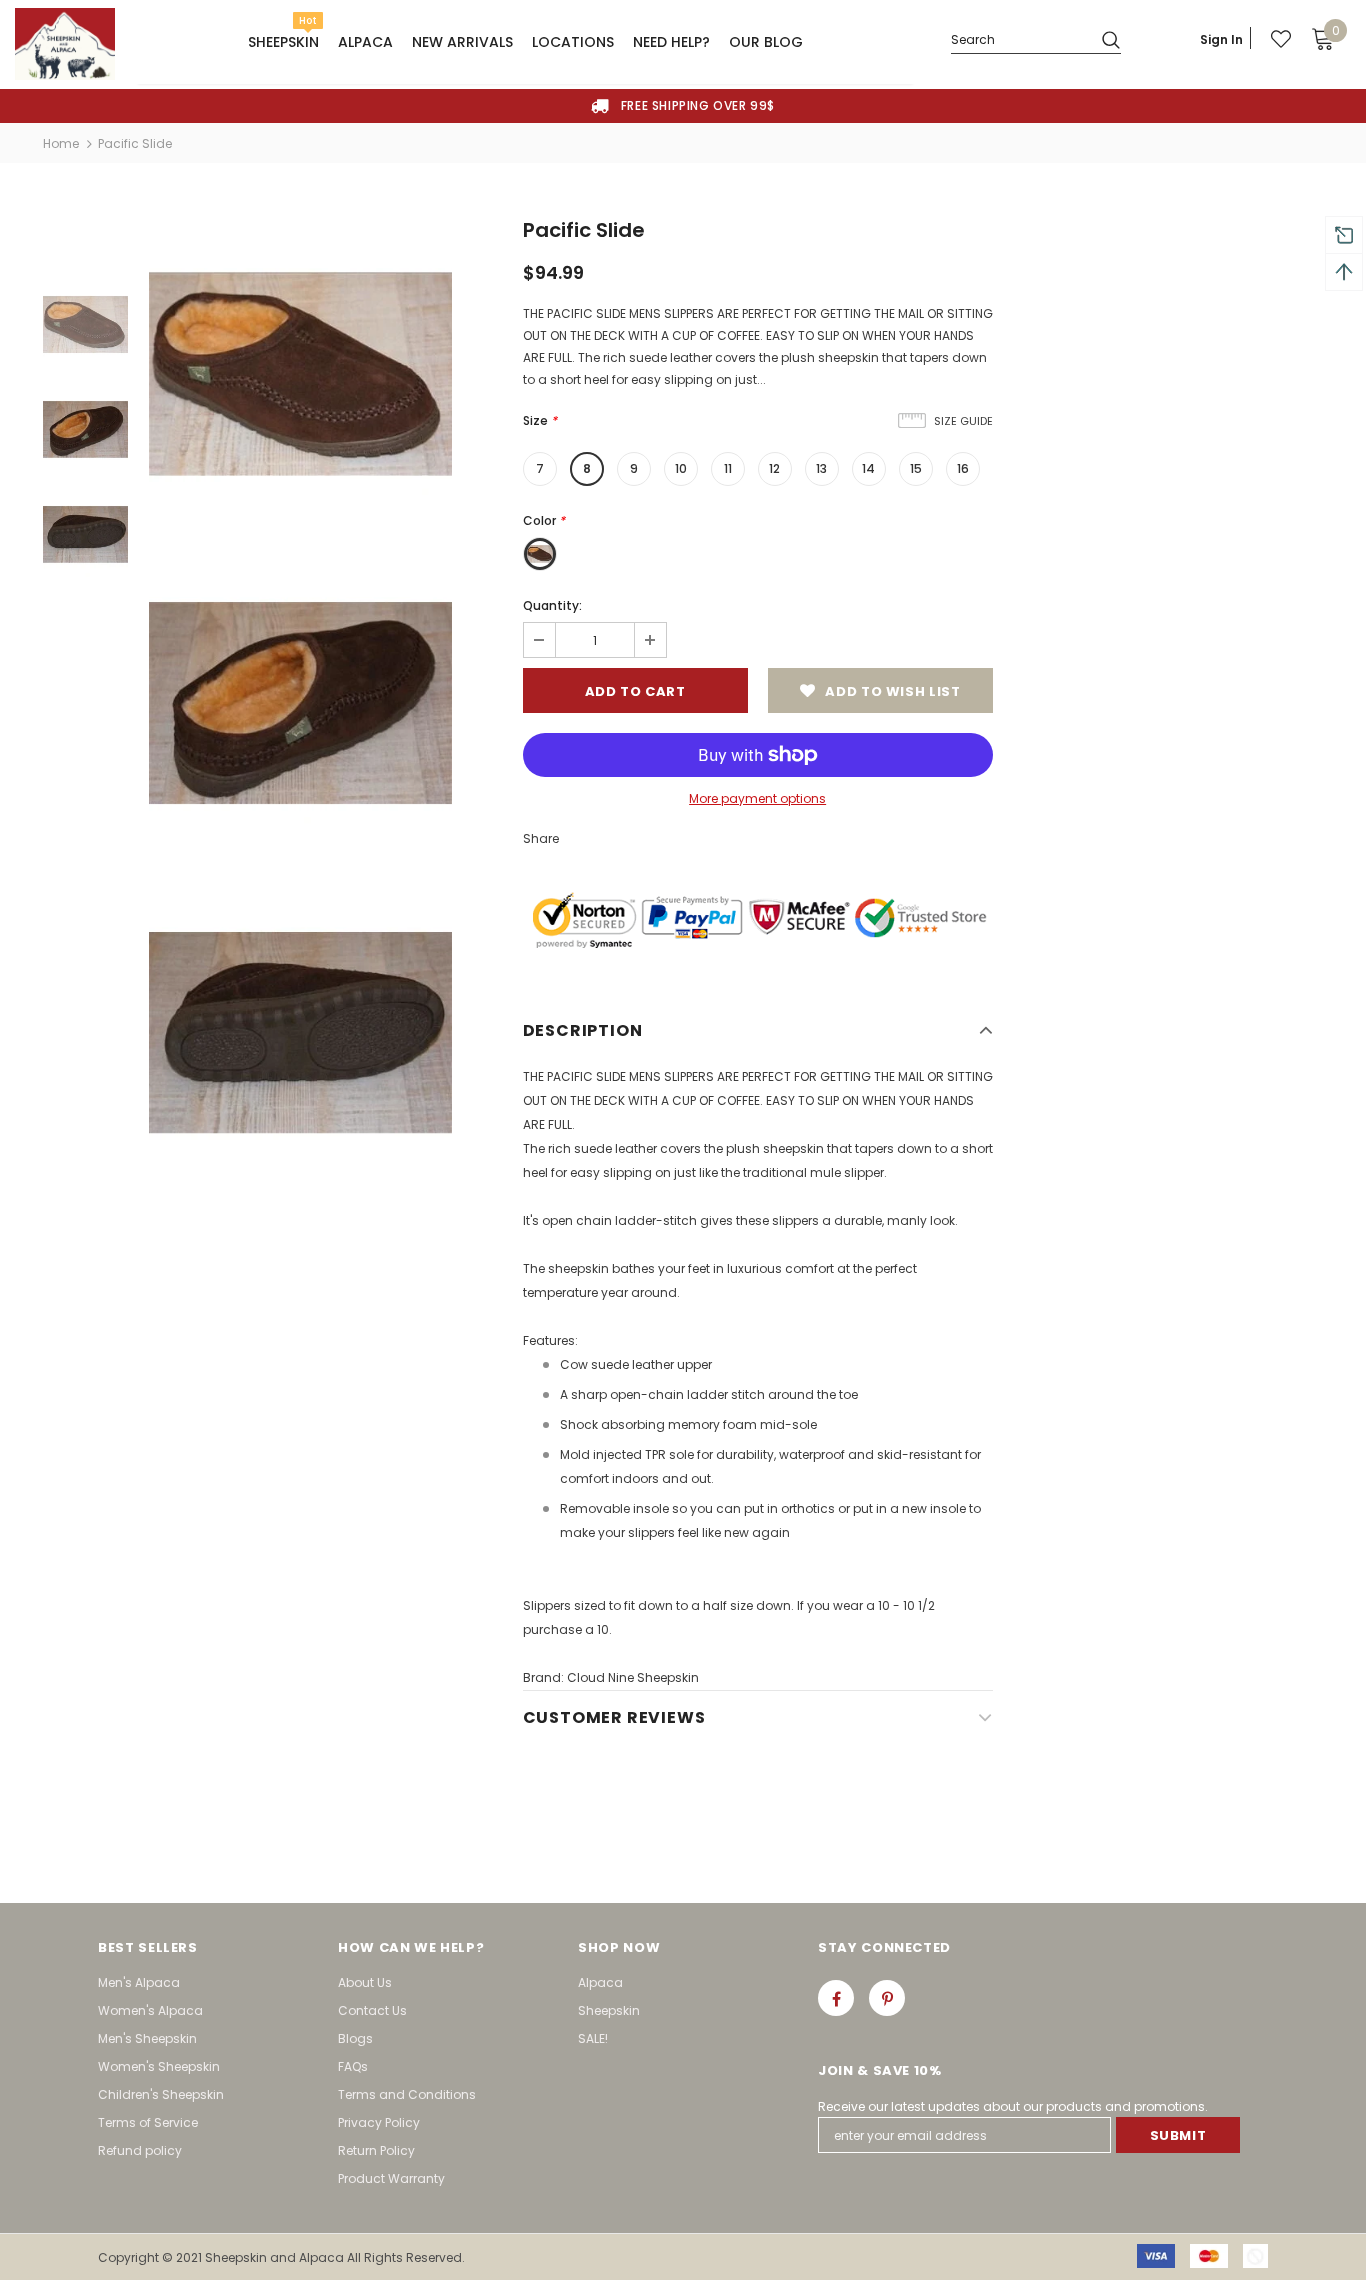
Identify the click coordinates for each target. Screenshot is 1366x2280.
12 (774, 468)
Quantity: (552, 605)
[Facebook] (836, 1998)
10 (681, 468)
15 (916, 468)
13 (821, 468)
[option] (683, 106)
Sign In (1221, 39)
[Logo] (65, 44)
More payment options (757, 798)
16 (963, 468)
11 (728, 468)
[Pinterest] (887, 1998)
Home (61, 143)
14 (868, 468)
